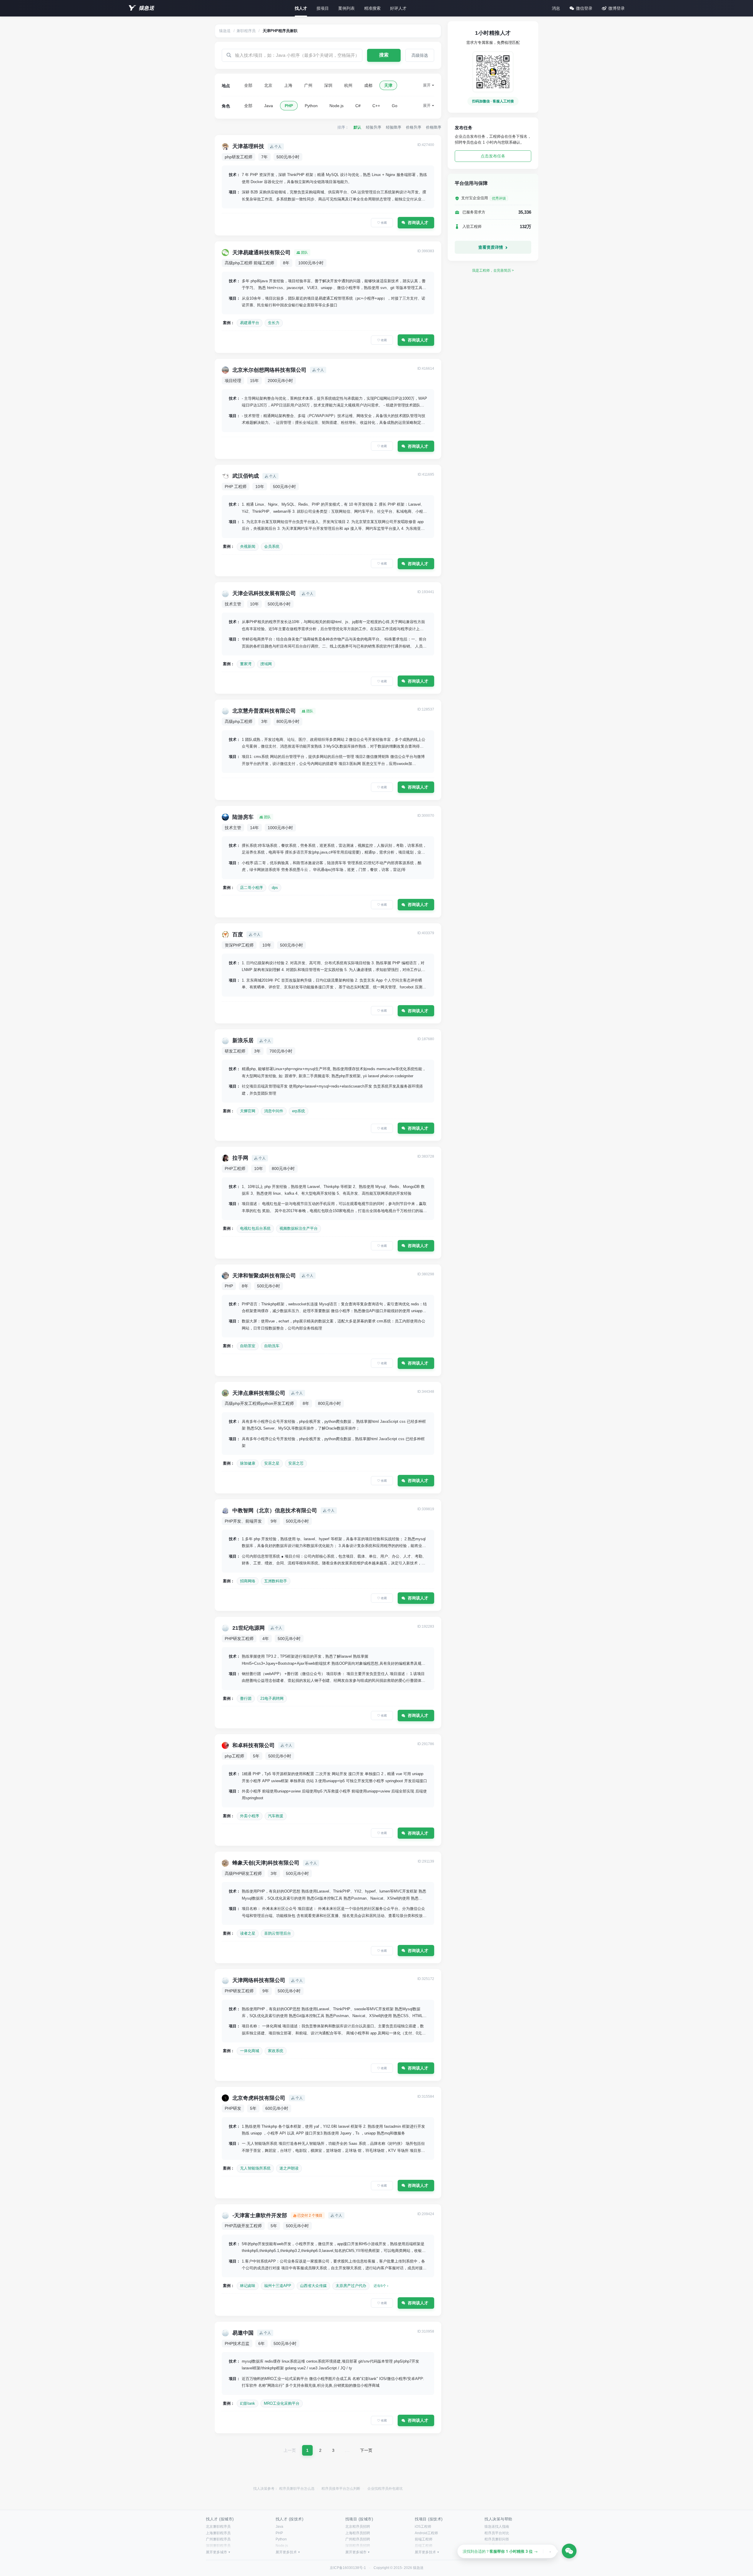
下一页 (366, 2450)
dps (275, 888)
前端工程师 (424, 2539)
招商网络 (248, 1581)
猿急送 (146, 8)
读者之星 (248, 1933)
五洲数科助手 (276, 1581)
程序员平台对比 (497, 2533)
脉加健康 (248, 1463)
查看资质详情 (491, 247)
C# (358, 106)
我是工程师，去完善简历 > (493, 270)
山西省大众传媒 (313, 2286)
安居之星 (272, 1463)
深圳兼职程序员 (218, 2546)
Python (311, 106)
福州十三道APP (278, 2286)
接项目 (323, 8)
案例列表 (346, 8)
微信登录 (584, 8)
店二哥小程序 (251, 888)
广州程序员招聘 (358, 2539)
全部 (248, 85)
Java (269, 106)
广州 (308, 85)
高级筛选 (420, 55)
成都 (368, 85)
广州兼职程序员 (218, 2539)
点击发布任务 (493, 156)
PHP (289, 106)
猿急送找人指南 (497, 2527)
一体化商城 (250, 2051)
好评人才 (398, 8)
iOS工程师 (423, 2527)
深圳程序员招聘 (358, 2546)
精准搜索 (372, 8)
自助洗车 (272, 1346)
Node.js (336, 106)
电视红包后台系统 (255, 1228)
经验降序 (394, 127)
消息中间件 (274, 1111)
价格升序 (414, 127)
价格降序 (434, 127)
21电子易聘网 (272, 1698)
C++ (376, 106)
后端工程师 (424, 2546)
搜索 (384, 55)
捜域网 (266, 664)
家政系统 (276, 2051)
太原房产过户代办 (351, 2286)
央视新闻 (248, 546)
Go (395, 106)
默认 (357, 127)
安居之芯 (296, 1463)
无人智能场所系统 (255, 2168)
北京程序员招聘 (358, 2527)
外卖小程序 (250, 1816)
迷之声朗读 (289, 2168)
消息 (556, 8)
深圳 (328, 85)
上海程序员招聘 (358, 2533)
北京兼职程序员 (218, 2527)
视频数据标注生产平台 (299, 1228)
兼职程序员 (246, 31)
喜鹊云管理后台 (278, 1933)
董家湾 (246, 664)
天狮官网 (248, 1111)
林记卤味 (248, 2286)
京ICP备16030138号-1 (348, 2568)
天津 (388, 85)
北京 (268, 85)
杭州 (348, 85)
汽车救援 (276, 1816)
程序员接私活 (495, 2546)
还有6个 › (381, 2286)
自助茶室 (248, 1346)
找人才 (301, 8)
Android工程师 (426, 2533)
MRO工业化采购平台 (282, 2403)
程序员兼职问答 (497, 2539)
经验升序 (374, 127)
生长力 (274, 323)
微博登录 (617, 8)
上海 (288, 85)
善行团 (246, 1698)
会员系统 (272, 546)
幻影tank (248, 2403)
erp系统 (299, 1111)
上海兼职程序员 (218, 2533)
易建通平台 (250, 323)
